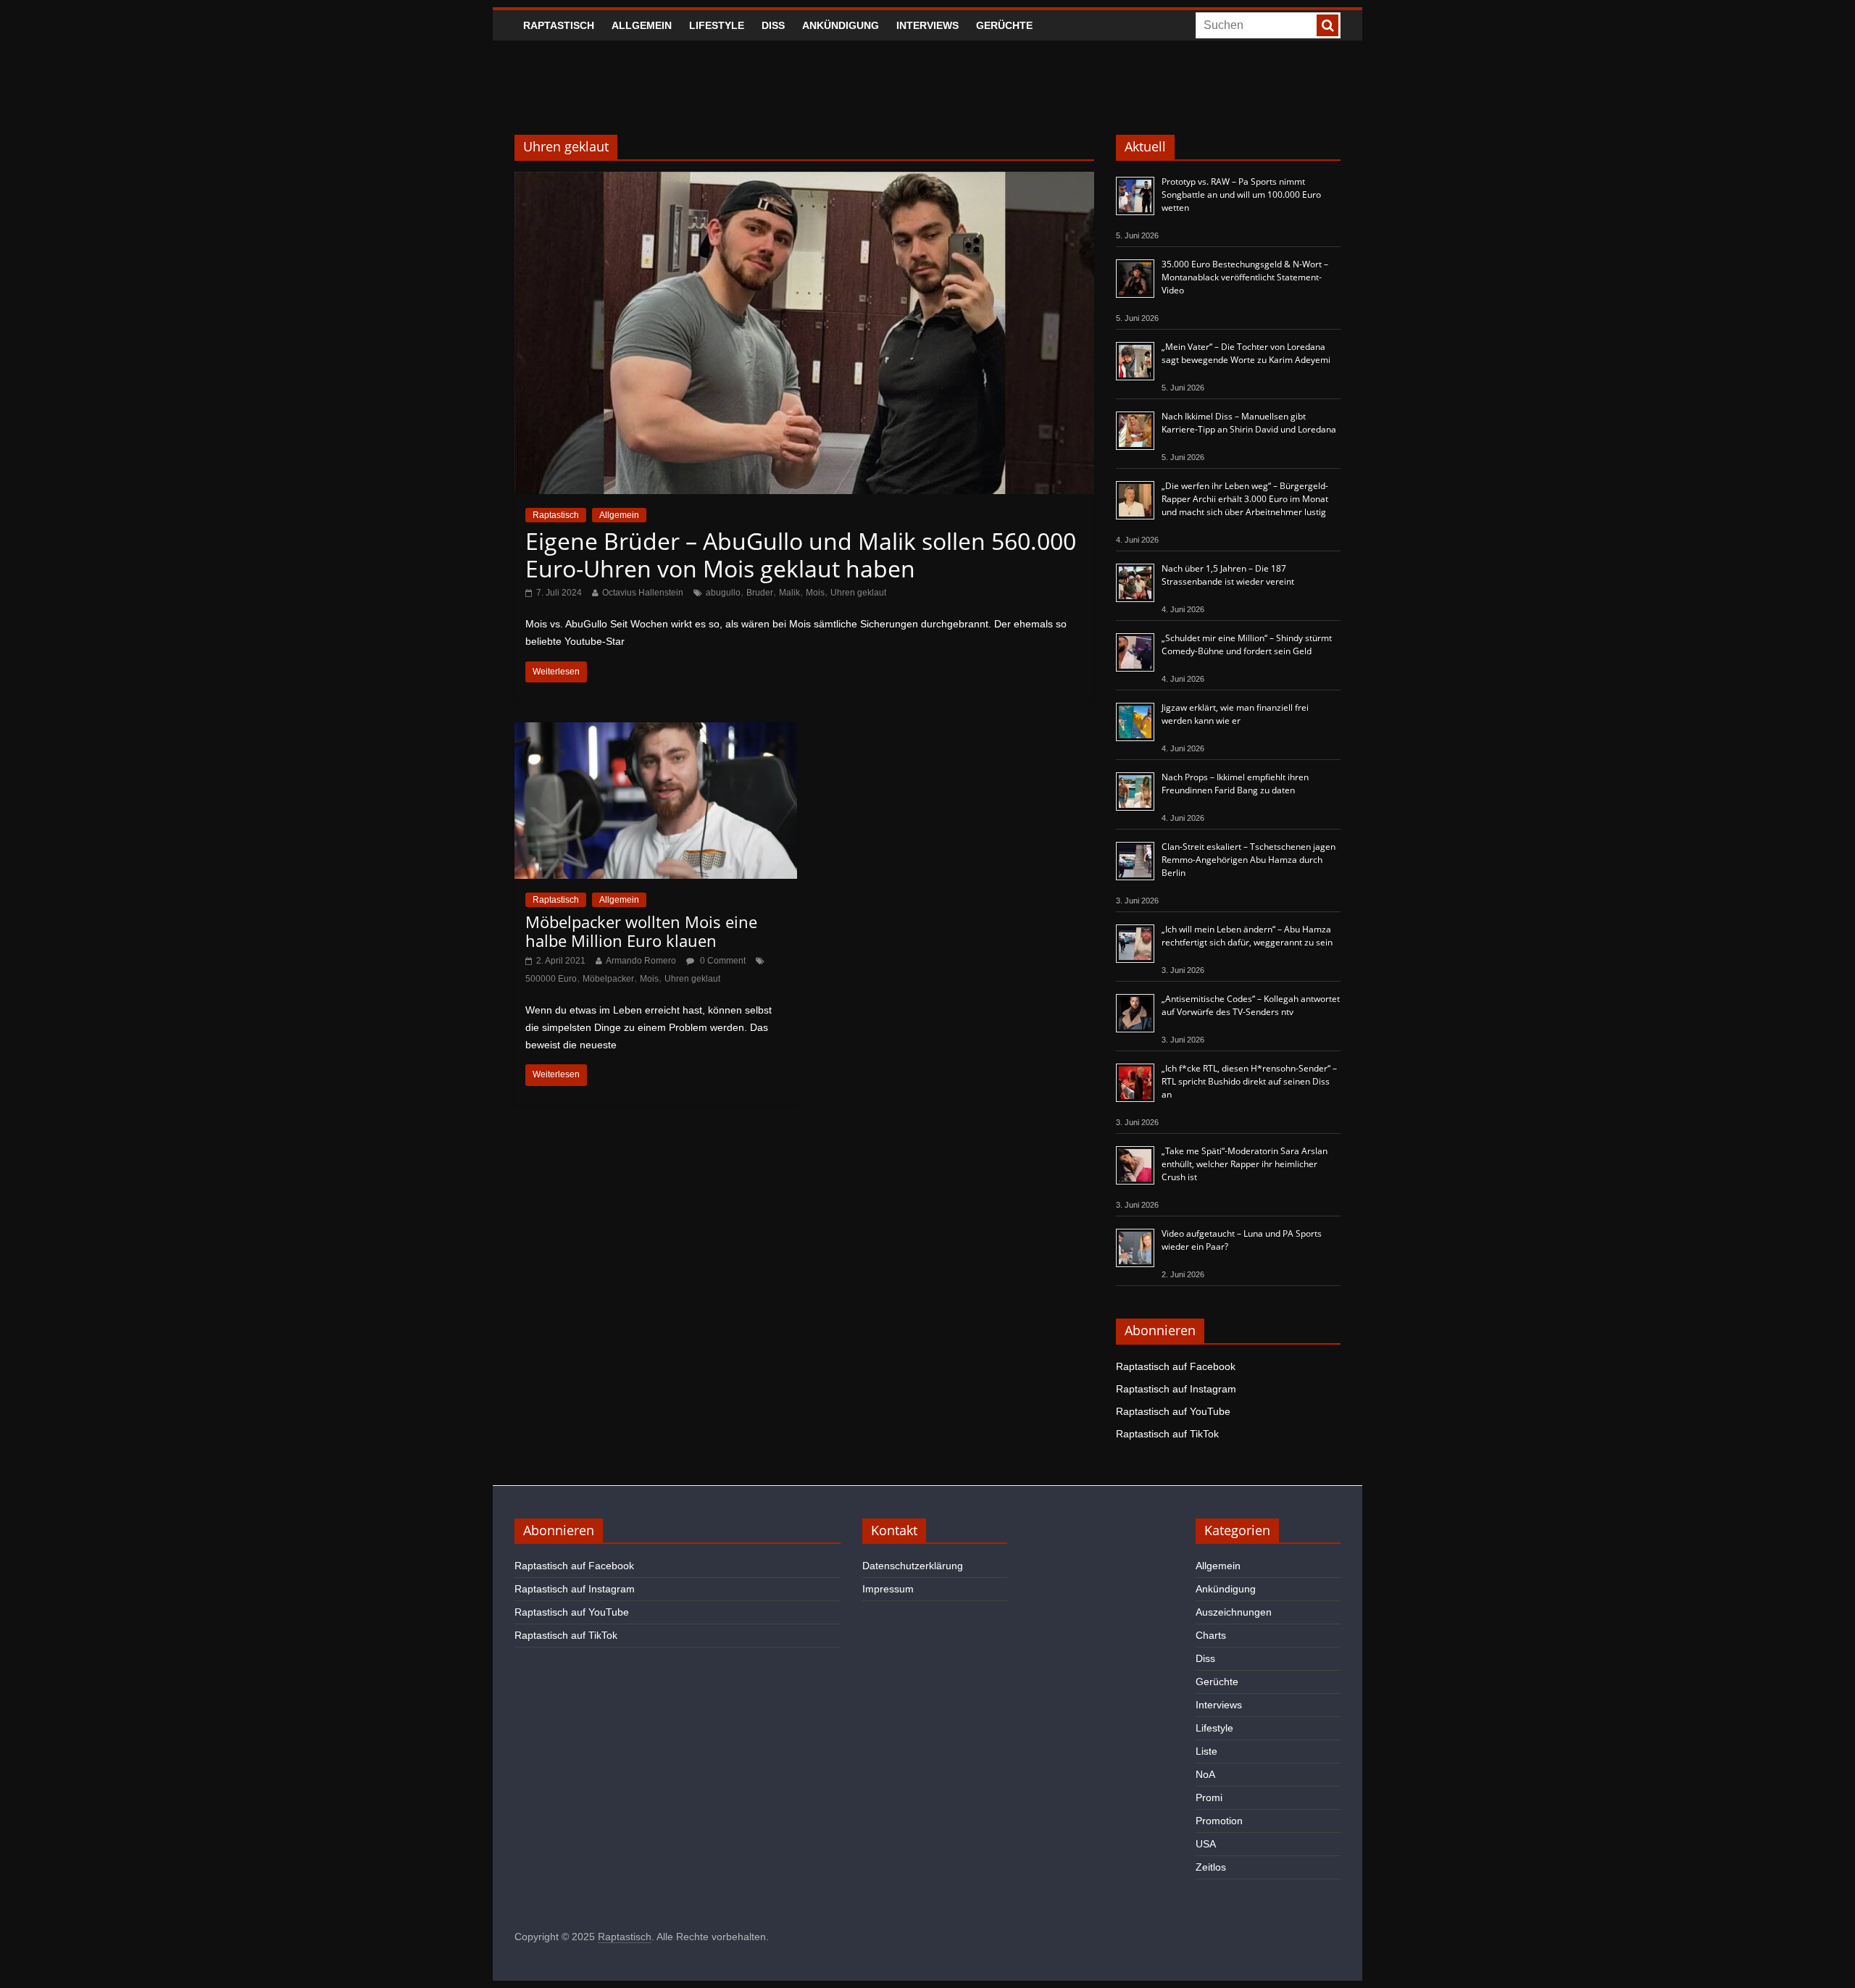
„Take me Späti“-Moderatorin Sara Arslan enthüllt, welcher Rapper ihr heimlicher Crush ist (1245, 1164)
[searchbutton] (1327, 25)
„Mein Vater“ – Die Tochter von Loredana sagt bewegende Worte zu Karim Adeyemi (1246, 353)
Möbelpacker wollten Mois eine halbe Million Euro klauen (641, 931)
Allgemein (642, 25)
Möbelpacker (608, 979)
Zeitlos (1211, 1867)
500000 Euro (551, 979)
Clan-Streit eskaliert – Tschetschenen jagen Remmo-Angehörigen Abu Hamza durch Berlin (1249, 860)
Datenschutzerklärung (913, 1566)
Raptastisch (559, 25)
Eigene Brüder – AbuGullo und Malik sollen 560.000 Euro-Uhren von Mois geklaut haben (801, 555)
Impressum (888, 1589)
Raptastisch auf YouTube (1173, 1411)
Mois (815, 593)
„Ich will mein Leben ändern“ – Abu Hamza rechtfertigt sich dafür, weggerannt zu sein (1247, 936)
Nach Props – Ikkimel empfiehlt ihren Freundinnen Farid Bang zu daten (1235, 784)
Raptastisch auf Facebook (1176, 1366)
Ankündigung (841, 25)
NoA (1205, 1774)
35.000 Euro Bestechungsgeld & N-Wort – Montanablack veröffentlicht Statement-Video (1245, 277)
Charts (1211, 1635)
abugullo (723, 593)
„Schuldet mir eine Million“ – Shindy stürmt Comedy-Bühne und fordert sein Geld (1247, 644)
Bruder (760, 593)
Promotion (1219, 1821)
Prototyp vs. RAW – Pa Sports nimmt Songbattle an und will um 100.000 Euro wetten (1241, 195)
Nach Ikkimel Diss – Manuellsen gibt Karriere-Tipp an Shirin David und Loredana (1249, 423)
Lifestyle (717, 25)
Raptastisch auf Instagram (1176, 1389)
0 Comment (722, 961)
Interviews (927, 25)
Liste (1206, 1751)
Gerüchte (1004, 25)
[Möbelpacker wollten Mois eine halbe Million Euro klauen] (656, 731)
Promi (1209, 1797)
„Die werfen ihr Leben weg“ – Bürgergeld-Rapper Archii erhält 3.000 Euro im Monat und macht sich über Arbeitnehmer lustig (1245, 499)
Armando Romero (641, 961)
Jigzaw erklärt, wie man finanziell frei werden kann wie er (1235, 714)
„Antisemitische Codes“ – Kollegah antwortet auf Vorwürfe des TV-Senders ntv (1251, 1005)
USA (1206, 1844)
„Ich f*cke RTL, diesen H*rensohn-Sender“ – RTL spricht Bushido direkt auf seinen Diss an (1249, 1081)
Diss (773, 25)
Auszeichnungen (1234, 1612)
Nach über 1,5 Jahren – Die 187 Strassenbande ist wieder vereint (1228, 575)
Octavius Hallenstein (643, 593)
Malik (789, 593)
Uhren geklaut (858, 593)
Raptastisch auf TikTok (1167, 1434)
